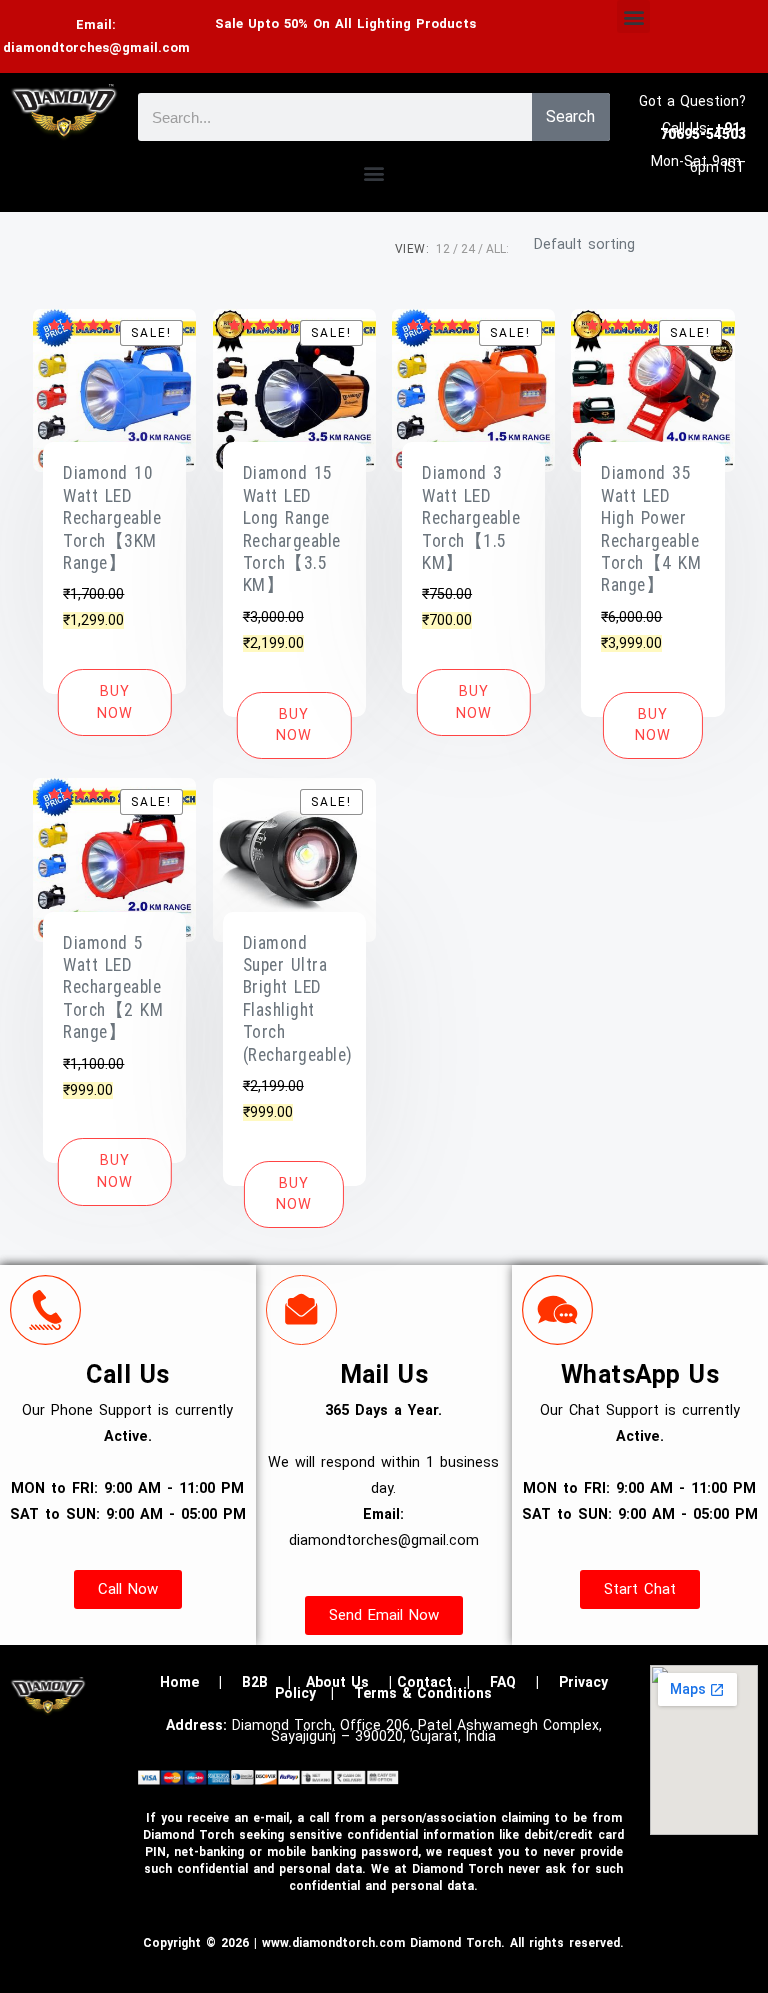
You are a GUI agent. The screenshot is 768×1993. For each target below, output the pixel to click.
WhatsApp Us (640, 1374)
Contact (424, 1682)
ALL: (497, 249)
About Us (337, 1682)
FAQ (503, 1682)
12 (443, 249)
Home (179, 1682)
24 (468, 249)
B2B (255, 1682)
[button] (633, 16)
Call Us (128, 1374)
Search (570, 116)
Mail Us (384, 1374)
